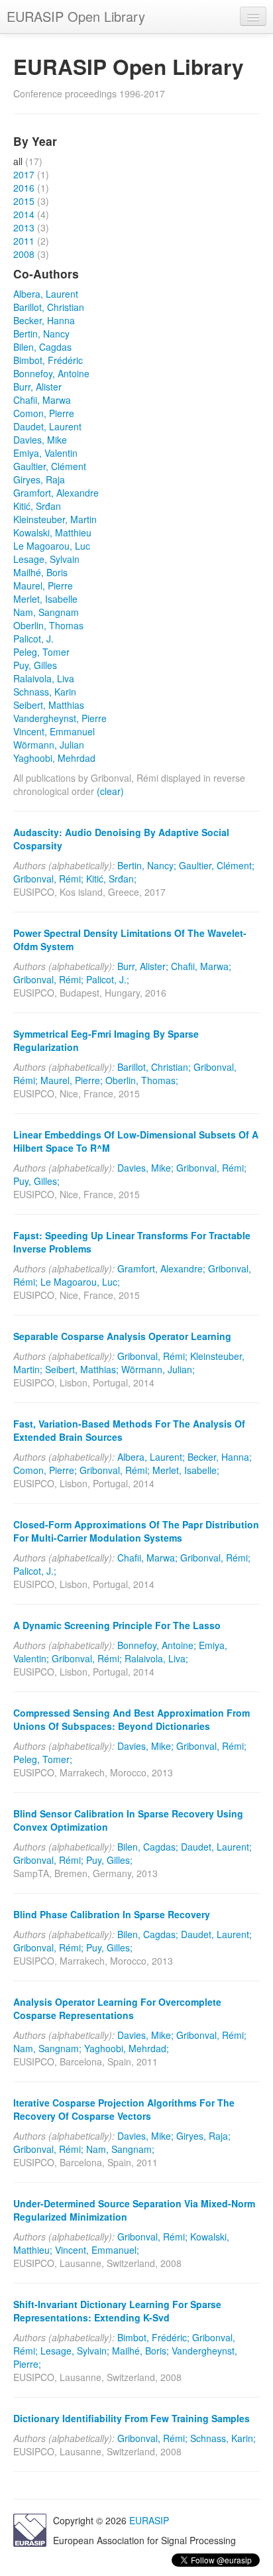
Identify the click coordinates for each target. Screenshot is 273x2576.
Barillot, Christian (49, 307)
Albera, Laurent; (151, 1457)
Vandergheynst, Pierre (60, 718)
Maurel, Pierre (43, 585)
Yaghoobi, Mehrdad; (127, 2048)
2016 (24, 188)
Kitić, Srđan (37, 506)
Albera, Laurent (46, 294)
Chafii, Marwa (42, 400)
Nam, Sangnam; (47, 2048)
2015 (24, 201)
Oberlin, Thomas (48, 625)
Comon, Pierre (44, 413)
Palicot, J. (33, 639)
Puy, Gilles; (36, 1181)
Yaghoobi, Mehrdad (54, 758)
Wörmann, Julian (49, 745)
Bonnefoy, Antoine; (157, 1645)
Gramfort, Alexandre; (161, 1268)
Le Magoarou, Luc (52, 546)
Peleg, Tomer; (43, 1759)
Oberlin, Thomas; (142, 1080)
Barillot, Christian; (154, 1067)
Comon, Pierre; (45, 1470)
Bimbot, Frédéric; (153, 2337)
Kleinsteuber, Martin (55, 519)
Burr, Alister (37, 387)
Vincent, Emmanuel (54, 731)
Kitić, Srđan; (111, 879)
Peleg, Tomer (41, 652)
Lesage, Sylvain (46, 559)
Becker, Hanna (44, 320)
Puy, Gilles (35, 665)
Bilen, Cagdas (42, 347)
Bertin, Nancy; (147, 865)
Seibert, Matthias (49, 705)
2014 (24, 214)
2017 (24, 174)
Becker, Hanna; (220, 1457)
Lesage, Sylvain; (75, 2351)
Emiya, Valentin (45, 453)
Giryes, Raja (39, 479)
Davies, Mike (40, 440)
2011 (24, 241)
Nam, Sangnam (46, 612)
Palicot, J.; (108, 979)
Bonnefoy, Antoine (51, 373)
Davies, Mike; (145, 1168)
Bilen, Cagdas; (148, 1847)
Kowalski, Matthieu (52, 532)
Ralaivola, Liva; (156, 1658)
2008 (24, 254)
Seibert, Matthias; (82, 1369)
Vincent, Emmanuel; (97, 2250)
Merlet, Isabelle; (186, 1470)
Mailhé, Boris (40, 572)
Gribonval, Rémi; (48, 879)
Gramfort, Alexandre (56, 493)
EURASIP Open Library (76, 16)
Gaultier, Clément (50, 466)
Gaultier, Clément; (217, 865)
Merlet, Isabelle (45, 599)
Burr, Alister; (143, 966)
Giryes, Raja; (203, 2136)
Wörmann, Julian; (158, 1369)
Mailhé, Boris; (140, 2351)
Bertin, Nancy (41, 334)
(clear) (110, 791)
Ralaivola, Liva (44, 678)
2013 (24, 227)
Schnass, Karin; (223, 2438)
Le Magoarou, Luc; (80, 1282)
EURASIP (149, 2520)
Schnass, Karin (45, 692)
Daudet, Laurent (47, 426)
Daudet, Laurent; (216, 1847)
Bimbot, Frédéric (48, 360)
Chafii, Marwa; (201, 966)
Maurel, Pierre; (72, 1080)
